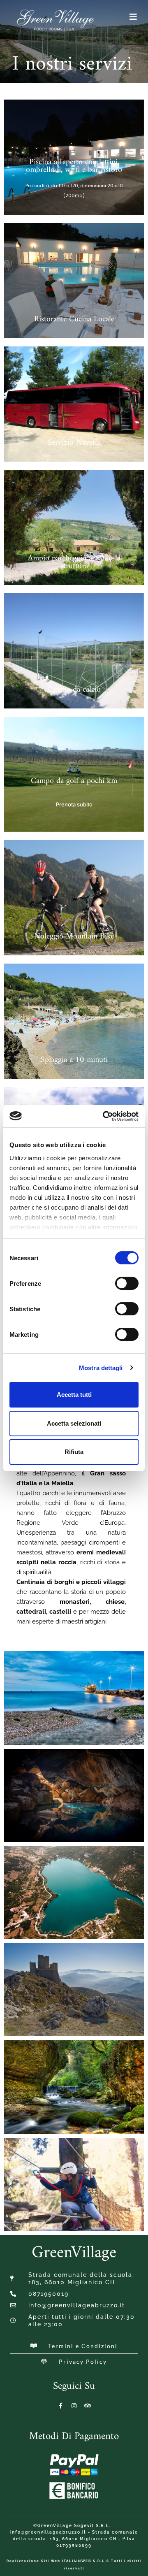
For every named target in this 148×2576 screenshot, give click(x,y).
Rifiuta (74, 1452)
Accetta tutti (74, 1395)
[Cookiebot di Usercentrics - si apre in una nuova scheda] (104, 1116)
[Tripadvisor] (88, 2406)
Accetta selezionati (74, 1423)
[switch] (127, 1283)
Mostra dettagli (101, 1368)
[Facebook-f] (60, 2406)
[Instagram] (74, 2406)
